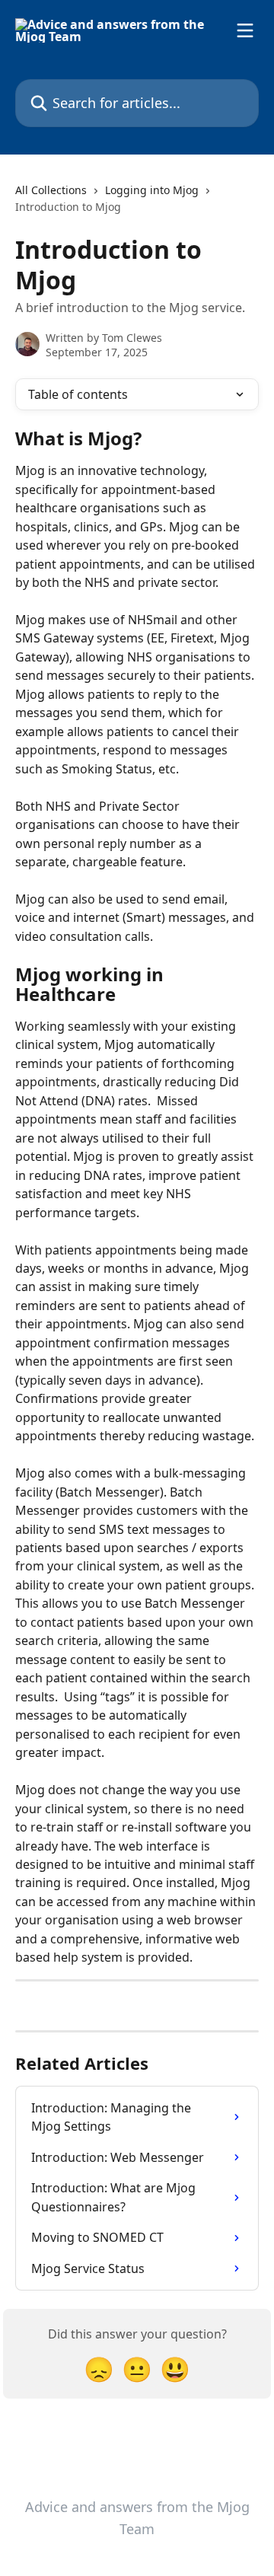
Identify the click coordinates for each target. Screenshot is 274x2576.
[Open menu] (245, 30)
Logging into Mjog (152, 190)
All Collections (51, 190)
